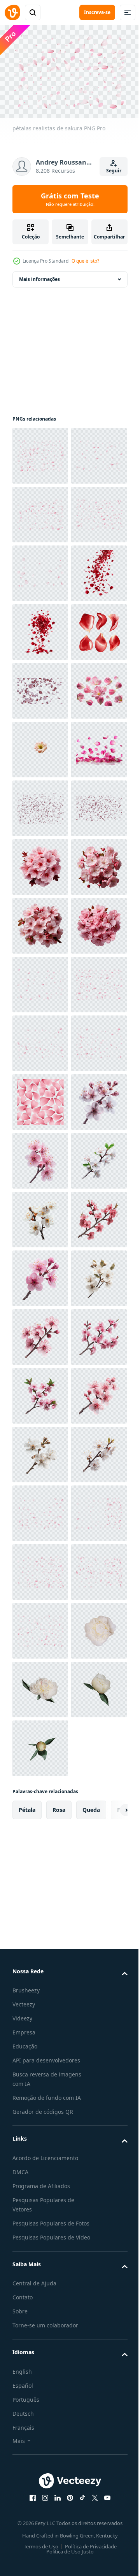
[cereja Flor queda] (40, 922)
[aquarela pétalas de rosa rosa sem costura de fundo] (40, 1744)
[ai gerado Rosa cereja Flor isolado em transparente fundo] (40, 1803)
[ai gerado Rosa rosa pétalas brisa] (40, 1098)
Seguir (114, 171)
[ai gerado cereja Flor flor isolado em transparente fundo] (40, 1921)
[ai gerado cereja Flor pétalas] (40, 1039)
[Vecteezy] (12, 12)
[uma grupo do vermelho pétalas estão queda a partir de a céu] (40, 746)
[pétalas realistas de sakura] (40, 452)
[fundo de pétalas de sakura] (40, 687)
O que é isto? (85, 261)
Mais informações (39, 275)
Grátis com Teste (70, 199)
